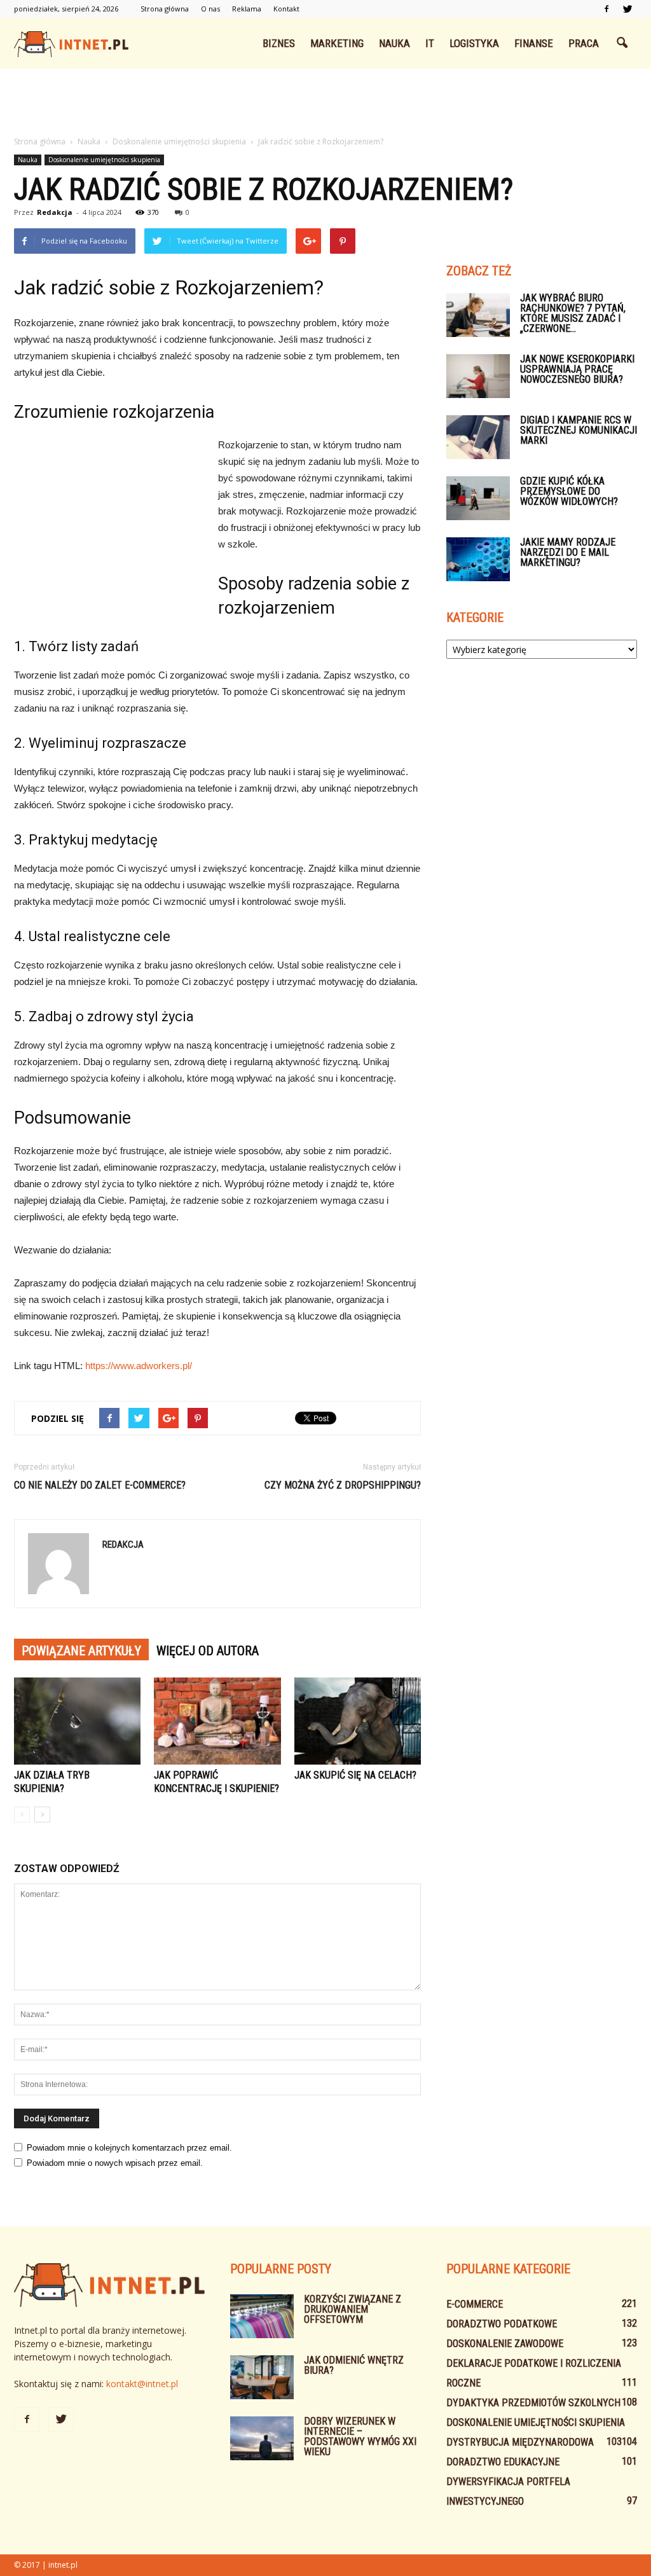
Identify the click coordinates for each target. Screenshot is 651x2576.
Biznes (279, 43)
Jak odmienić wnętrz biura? (354, 2365)
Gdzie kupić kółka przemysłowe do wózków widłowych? (569, 491)
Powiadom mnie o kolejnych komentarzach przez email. (129, 2148)
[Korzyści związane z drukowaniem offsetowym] (262, 2316)
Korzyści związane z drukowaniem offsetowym (353, 2309)
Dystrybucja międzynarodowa (520, 2442)
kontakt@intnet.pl (142, 2384)
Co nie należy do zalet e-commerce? (100, 1485)
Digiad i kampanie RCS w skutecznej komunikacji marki (579, 430)
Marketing (337, 43)
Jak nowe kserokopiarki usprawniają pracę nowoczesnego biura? (577, 369)
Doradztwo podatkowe (502, 2324)
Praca (584, 43)
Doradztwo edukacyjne (503, 2462)
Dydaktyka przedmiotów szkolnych (533, 2403)
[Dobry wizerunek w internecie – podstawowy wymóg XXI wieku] (262, 2438)
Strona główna (165, 9)
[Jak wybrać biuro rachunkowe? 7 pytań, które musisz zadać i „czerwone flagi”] (478, 315)
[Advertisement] (325, 103)
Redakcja (55, 212)
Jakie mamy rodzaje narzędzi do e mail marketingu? (568, 552)
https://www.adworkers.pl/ (139, 1366)
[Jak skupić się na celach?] (358, 1721)
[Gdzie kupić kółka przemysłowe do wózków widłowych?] (478, 498)
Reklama (247, 9)
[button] (622, 43)
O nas (210, 9)
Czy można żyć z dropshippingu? (343, 1485)
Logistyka (474, 43)
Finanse (534, 43)
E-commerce (475, 2304)
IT (430, 43)
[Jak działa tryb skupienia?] (77, 1721)
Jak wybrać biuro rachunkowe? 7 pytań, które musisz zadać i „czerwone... (573, 313)
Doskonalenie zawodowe (505, 2344)
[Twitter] (627, 9)
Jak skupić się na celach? (355, 1775)
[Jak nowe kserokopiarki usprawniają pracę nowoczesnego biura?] (478, 376)
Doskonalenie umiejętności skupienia (104, 160)
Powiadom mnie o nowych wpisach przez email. (115, 2163)
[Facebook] (606, 9)
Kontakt (286, 9)
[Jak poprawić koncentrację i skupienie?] (217, 1721)
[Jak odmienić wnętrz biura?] (262, 2377)
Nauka (394, 43)
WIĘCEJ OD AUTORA (208, 1651)
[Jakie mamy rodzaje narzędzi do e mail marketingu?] (478, 559)
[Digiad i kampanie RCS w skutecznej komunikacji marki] (478, 437)
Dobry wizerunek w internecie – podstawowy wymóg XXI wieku (360, 2436)
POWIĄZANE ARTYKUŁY (81, 1651)
